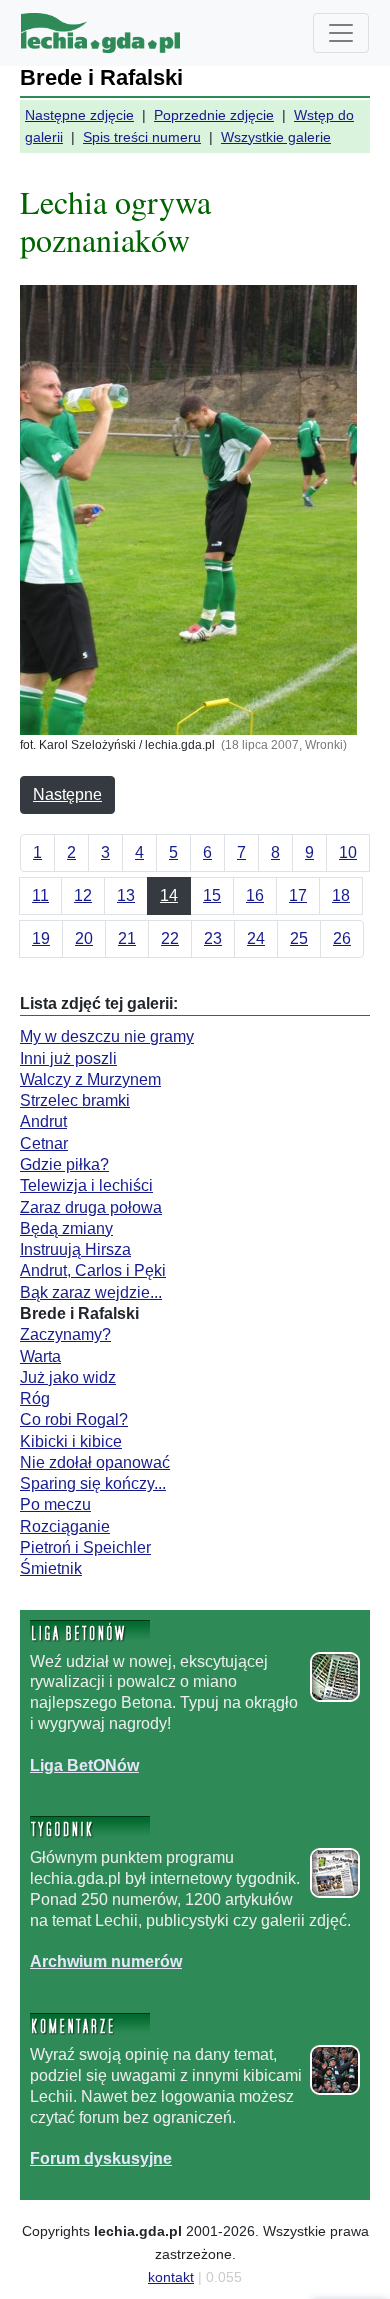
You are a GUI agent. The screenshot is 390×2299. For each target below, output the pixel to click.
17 (298, 895)
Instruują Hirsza (75, 1249)
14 (169, 895)
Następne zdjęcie (79, 115)
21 (127, 938)
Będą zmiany (66, 1228)
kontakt (171, 2277)
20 (84, 938)
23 (213, 938)
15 (212, 895)
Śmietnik (51, 1568)
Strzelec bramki (75, 1100)
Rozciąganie (65, 1526)
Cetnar (44, 1143)
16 (255, 895)
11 (40, 895)
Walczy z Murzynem (90, 1079)
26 (342, 938)
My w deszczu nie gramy (107, 1036)
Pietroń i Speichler (85, 1547)
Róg (35, 1398)
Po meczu (55, 1504)
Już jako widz (68, 1377)
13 (126, 895)
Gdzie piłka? (64, 1164)
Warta (40, 1356)
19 (41, 938)
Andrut (43, 1121)
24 (256, 938)
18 (341, 895)
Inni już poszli (68, 1058)
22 (170, 938)
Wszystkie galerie (276, 137)
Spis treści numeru (142, 137)
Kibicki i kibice (71, 1441)
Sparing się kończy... (93, 1483)
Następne (67, 794)
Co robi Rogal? (74, 1419)
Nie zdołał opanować (95, 1462)
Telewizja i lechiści (86, 1185)
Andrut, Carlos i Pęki (93, 1270)
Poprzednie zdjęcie (214, 115)
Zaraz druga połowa (91, 1207)
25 (299, 938)
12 (83, 895)
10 (348, 852)
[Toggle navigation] (341, 33)
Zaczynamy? (65, 1334)
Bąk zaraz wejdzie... (91, 1292)
